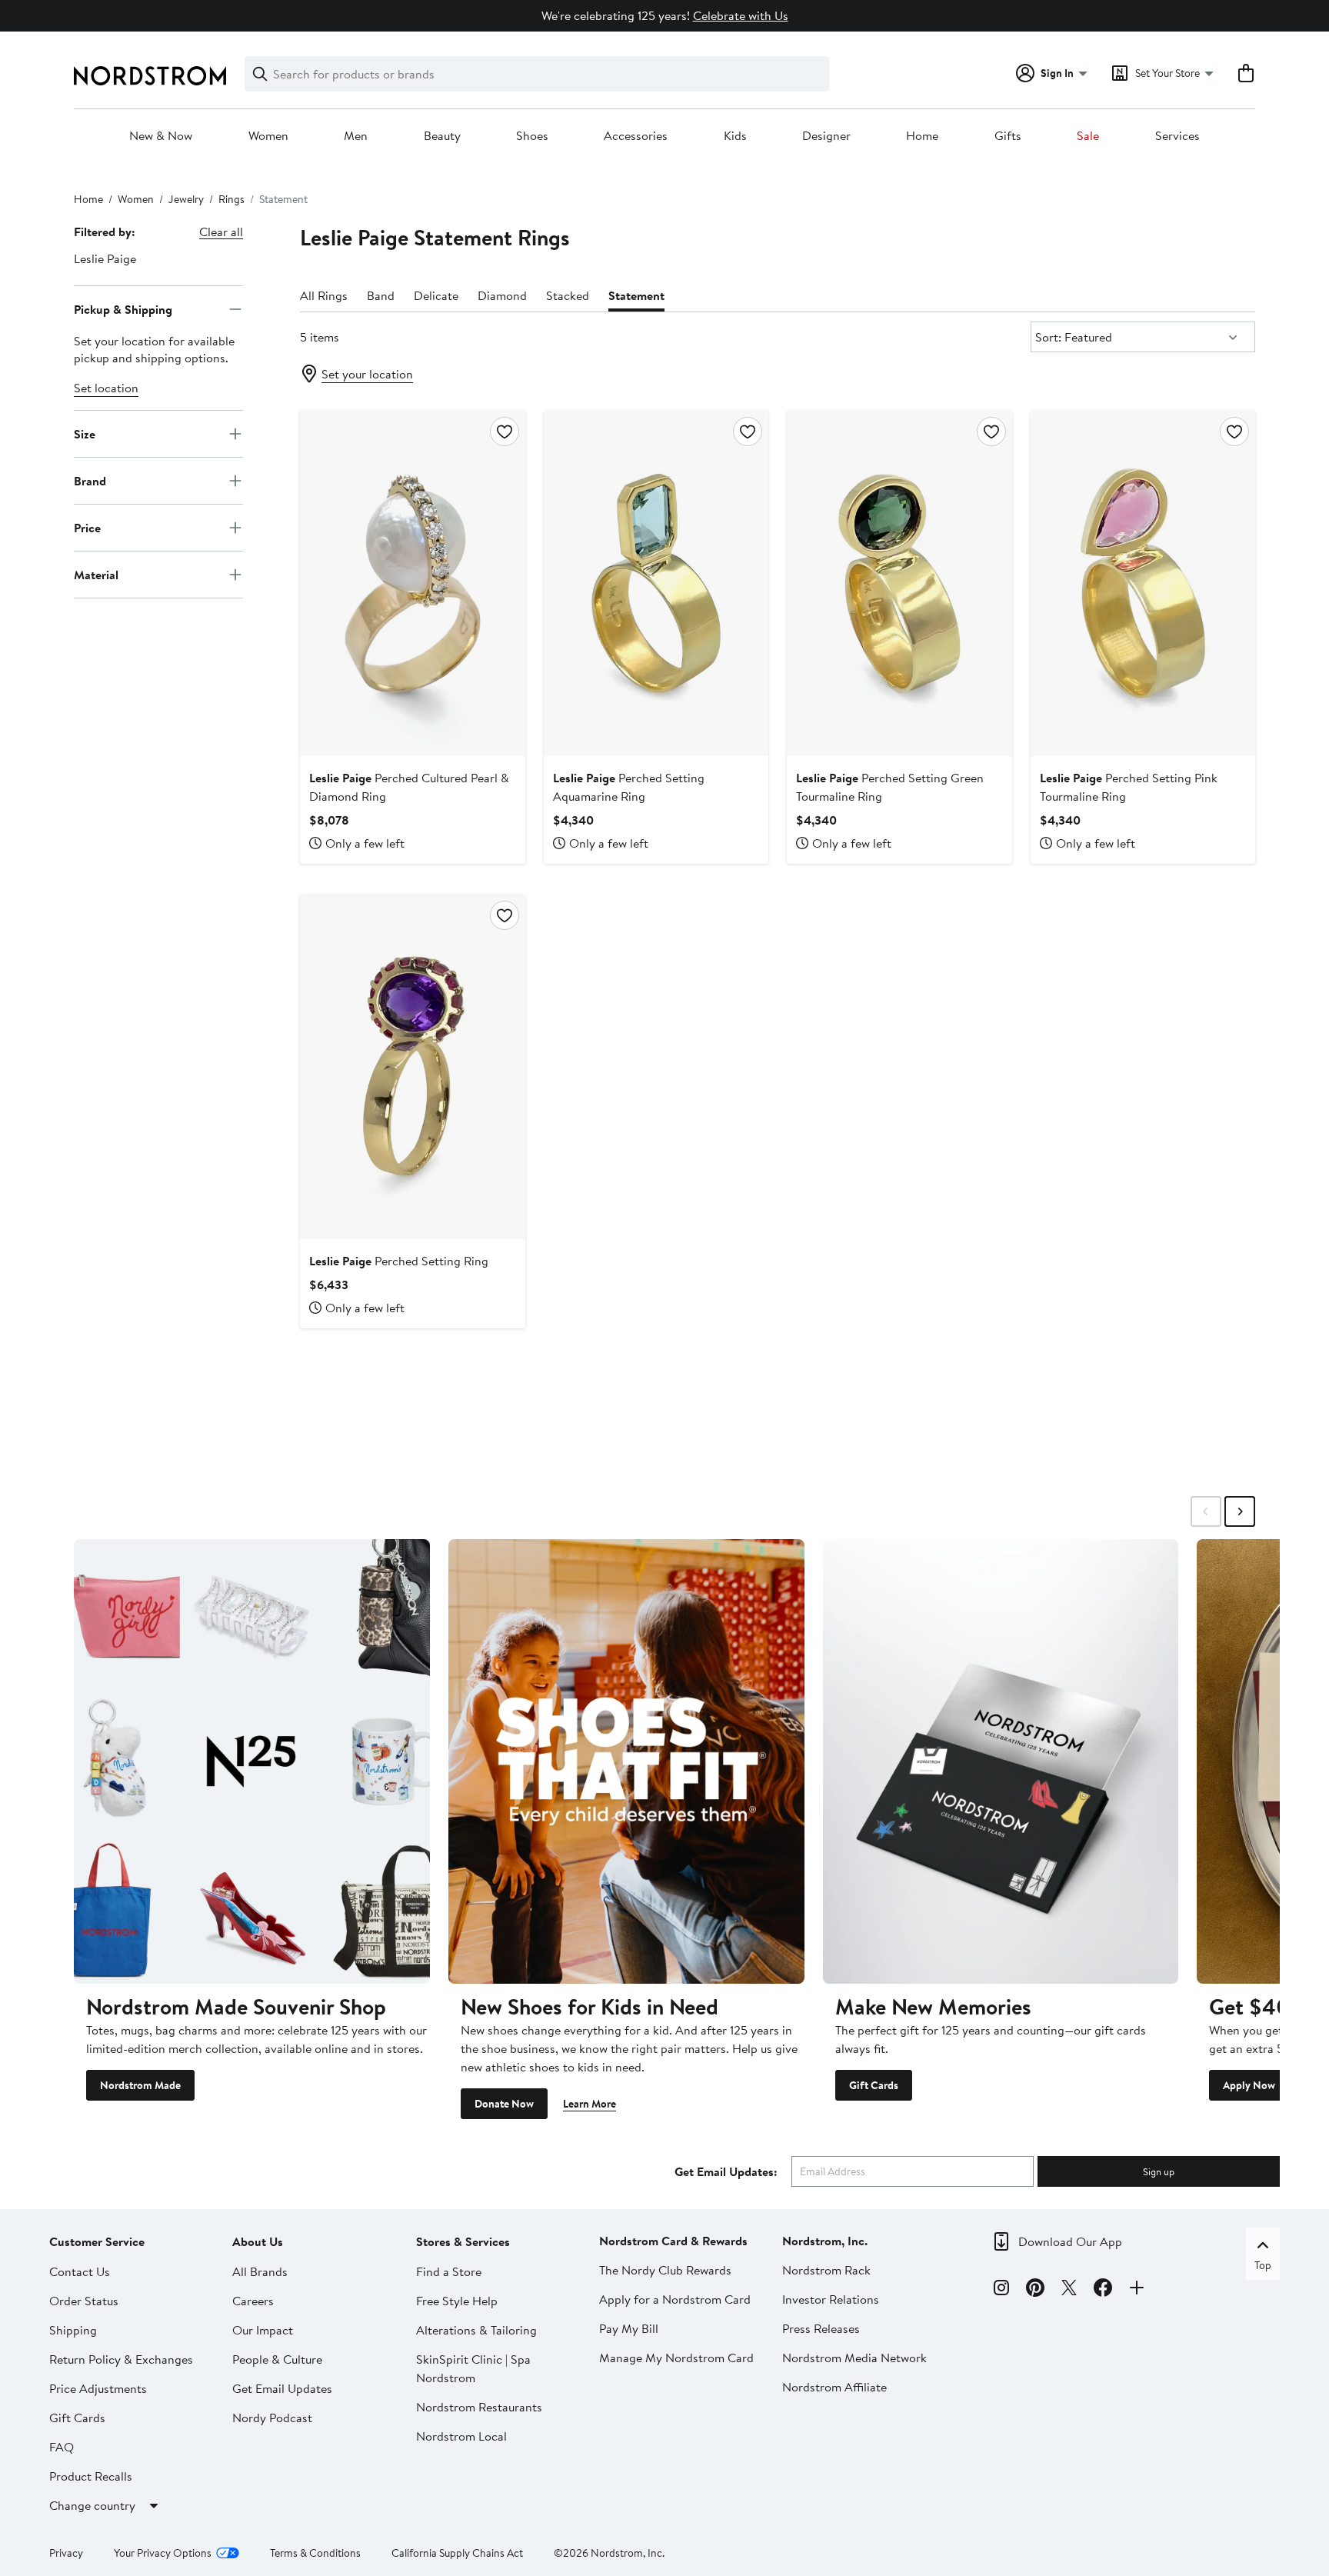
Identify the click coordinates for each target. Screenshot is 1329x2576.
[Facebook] (1103, 2290)
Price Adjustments (98, 2388)
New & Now (161, 136)
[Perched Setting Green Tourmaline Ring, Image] (899, 583)
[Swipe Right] (1240, 1511)
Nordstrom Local (461, 2436)
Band (381, 295)
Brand (90, 480)
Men (356, 136)
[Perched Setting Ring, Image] (412, 1067)
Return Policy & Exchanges (121, 2359)
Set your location (367, 374)
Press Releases (821, 2328)
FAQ (62, 2447)
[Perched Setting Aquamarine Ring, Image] (656, 583)
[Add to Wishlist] (505, 432)
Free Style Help (457, 2301)
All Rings (324, 295)
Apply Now (1249, 2085)
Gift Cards (874, 2085)
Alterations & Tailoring (476, 2330)
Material (96, 574)
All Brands (260, 2271)
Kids (735, 136)
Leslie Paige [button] (105, 258)
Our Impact (263, 2330)
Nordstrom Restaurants (479, 2407)
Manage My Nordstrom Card (676, 2358)
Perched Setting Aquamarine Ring (629, 787)
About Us (258, 2241)
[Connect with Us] (1137, 2290)
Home (922, 136)
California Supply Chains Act (457, 2553)
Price (87, 527)
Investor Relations (831, 2299)
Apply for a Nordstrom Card (675, 2299)
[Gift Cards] (1001, 1761)
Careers (253, 2301)
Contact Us (80, 2271)
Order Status (84, 2301)
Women (268, 136)
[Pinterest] (1035, 2290)
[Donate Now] (626, 1761)
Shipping (73, 2330)
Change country (92, 2505)
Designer (826, 136)
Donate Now (504, 2104)
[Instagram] (1001, 2290)
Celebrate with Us (741, 15)
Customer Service (97, 2241)
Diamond (502, 295)
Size (85, 433)
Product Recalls (91, 2476)
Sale (1088, 136)
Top (1263, 2265)
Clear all (221, 232)
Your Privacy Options (163, 2553)
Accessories (636, 136)
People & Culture (277, 2359)
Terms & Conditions (315, 2553)
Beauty (442, 136)
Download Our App (1070, 2241)
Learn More (590, 2104)
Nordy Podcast (272, 2418)
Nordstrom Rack (826, 2270)
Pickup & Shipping (123, 308)
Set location (106, 388)
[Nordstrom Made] (252, 1761)
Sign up (1159, 2171)
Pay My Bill (629, 2328)
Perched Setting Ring (399, 1261)
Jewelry (186, 199)
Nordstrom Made (140, 2085)
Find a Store (449, 2271)
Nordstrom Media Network (854, 2358)
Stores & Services (463, 2241)
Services (1177, 136)
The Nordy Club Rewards (665, 2270)
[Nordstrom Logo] (150, 76)
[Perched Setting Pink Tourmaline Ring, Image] (1143, 583)
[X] (1069, 2290)
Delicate (436, 295)
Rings (231, 199)
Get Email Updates (282, 2388)
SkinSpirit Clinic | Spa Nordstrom (473, 2368)
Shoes (532, 136)
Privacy (66, 2553)
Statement (636, 295)
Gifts (1008, 136)
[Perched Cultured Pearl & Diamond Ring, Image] (412, 583)
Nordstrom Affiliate (834, 2387)
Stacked (568, 295)
